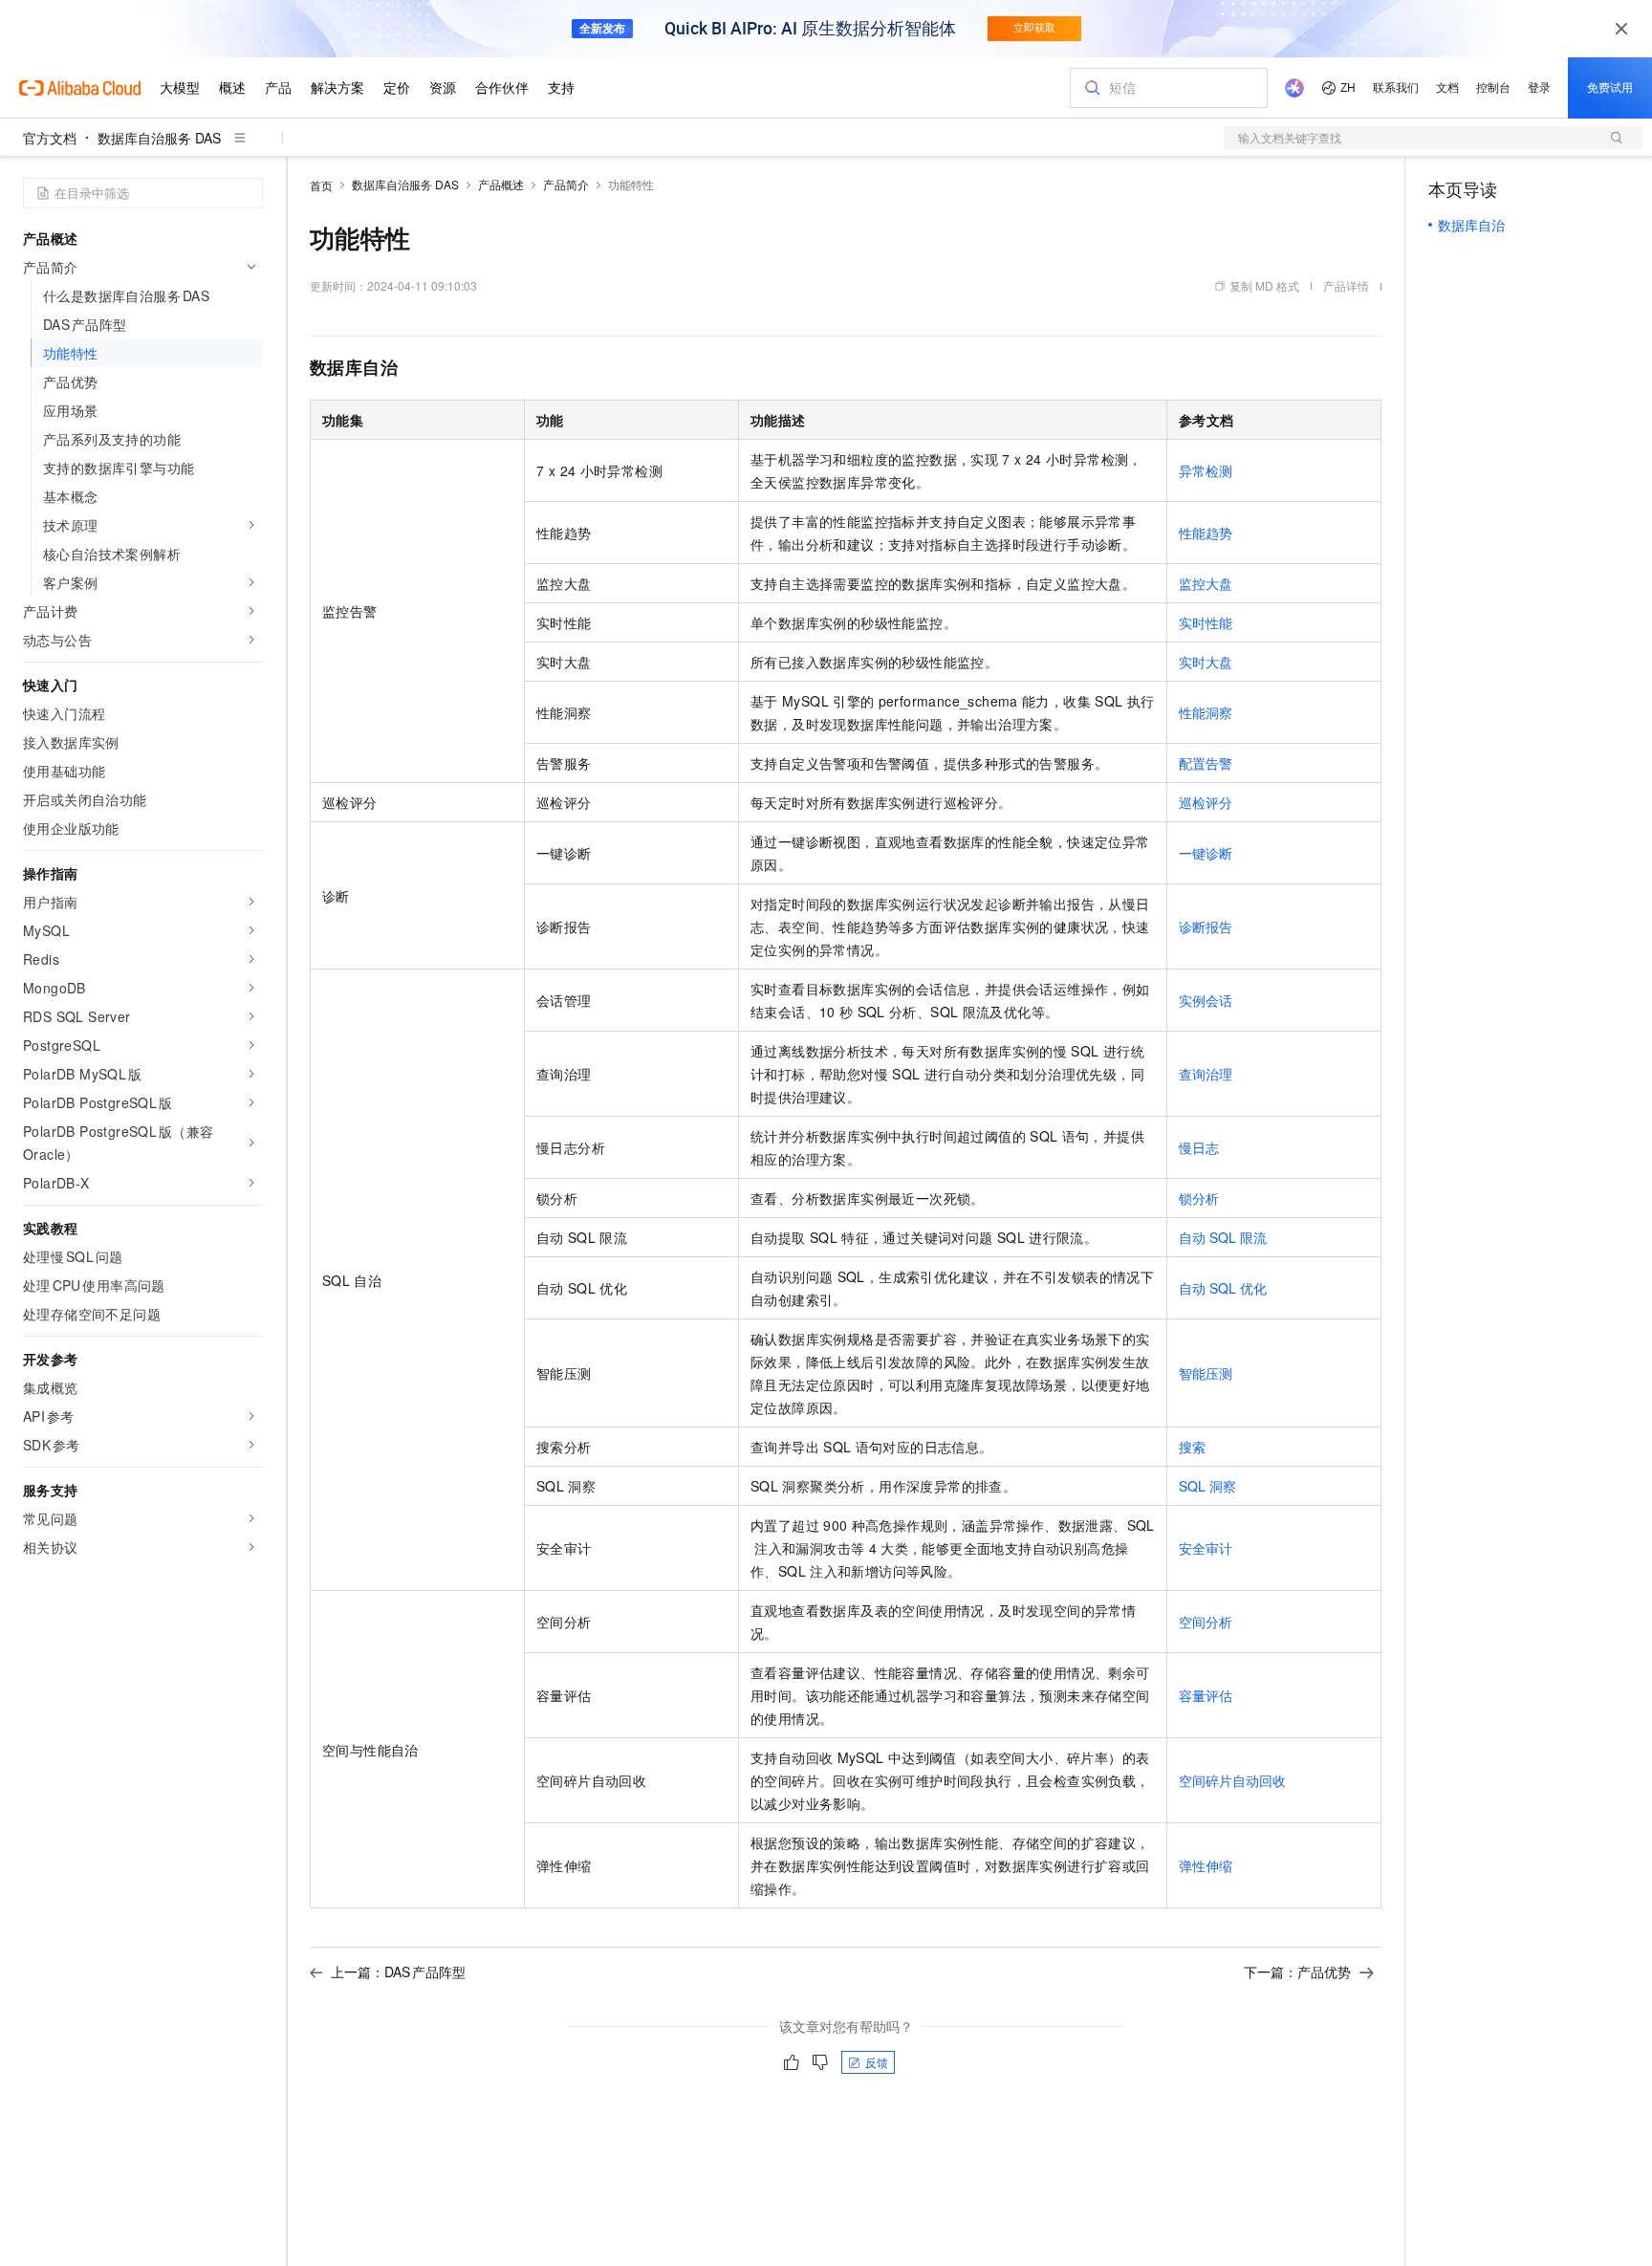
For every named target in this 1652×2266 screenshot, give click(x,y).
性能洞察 (1206, 712)
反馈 (877, 2062)
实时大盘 (1206, 662)
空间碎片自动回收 (1232, 1780)
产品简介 (566, 184)
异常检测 (1206, 470)
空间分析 (1206, 1622)
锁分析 (1199, 1198)
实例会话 (1206, 1000)
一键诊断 (1206, 853)
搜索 (1192, 1447)
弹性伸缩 (1206, 1865)
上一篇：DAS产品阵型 (398, 1972)
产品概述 (501, 184)
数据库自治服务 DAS (159, 138)
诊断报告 (1206, 926)
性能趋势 (1206, 533)
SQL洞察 (1207, 1486)
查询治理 (1206, 1074)
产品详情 (1346, 285)
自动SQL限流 (1223, 1237)
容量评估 (1206, 1695)
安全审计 (1206, 1548)
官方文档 (50, 138)
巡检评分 (1206, 802)
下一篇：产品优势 (1297, 1972)
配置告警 (1206, 763)
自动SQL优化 (1223, 1288)
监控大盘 (1206, 583)
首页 (321, 185)
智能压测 (1206, 1373)
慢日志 (1199, 1147)
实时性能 (1206, 622)
